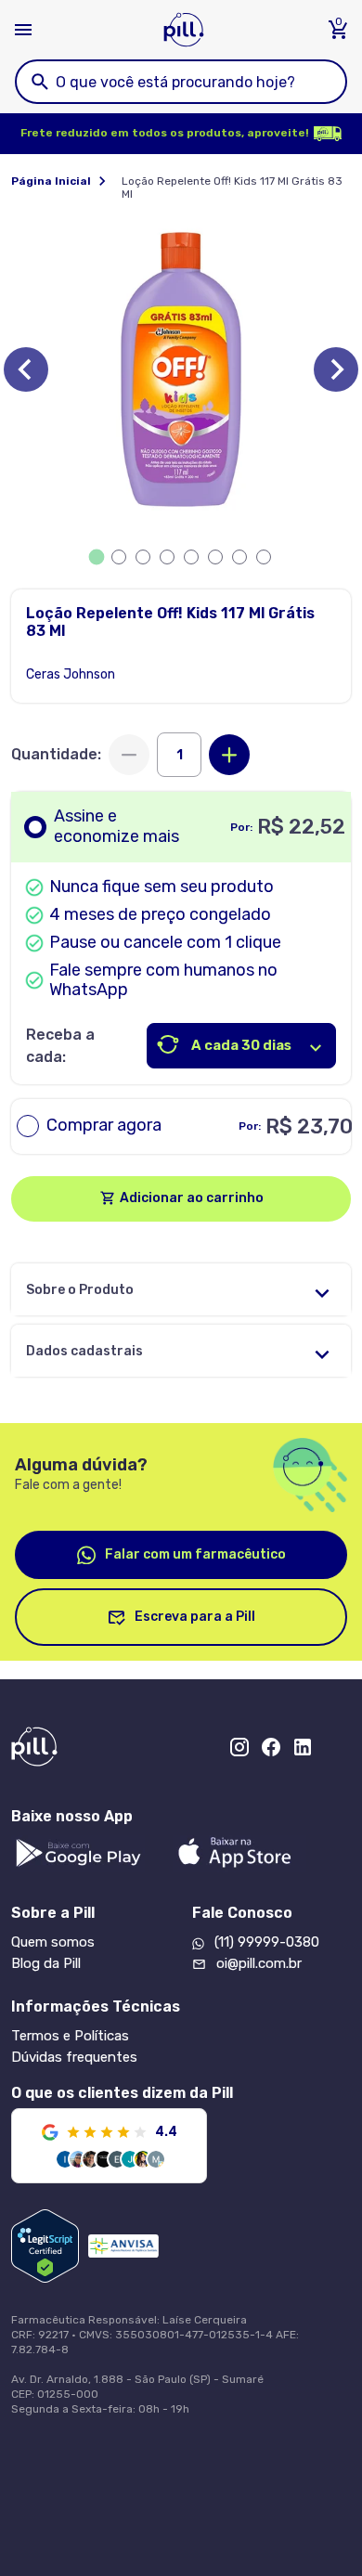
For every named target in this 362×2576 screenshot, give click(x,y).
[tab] (97, 557)
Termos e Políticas (70, 2036)
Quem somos (53, 1942)
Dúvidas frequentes (74, 2057)
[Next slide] (336, 369)
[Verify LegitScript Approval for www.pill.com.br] (45, 2246)
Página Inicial (51, 181)
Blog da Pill (46, 1963)
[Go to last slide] (26, 369)
